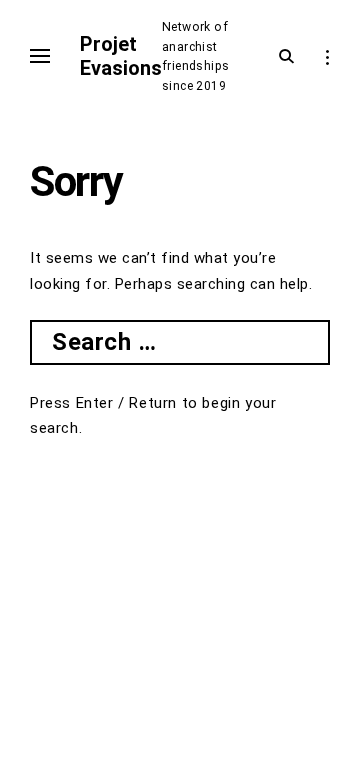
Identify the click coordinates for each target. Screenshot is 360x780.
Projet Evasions (121, 56)
